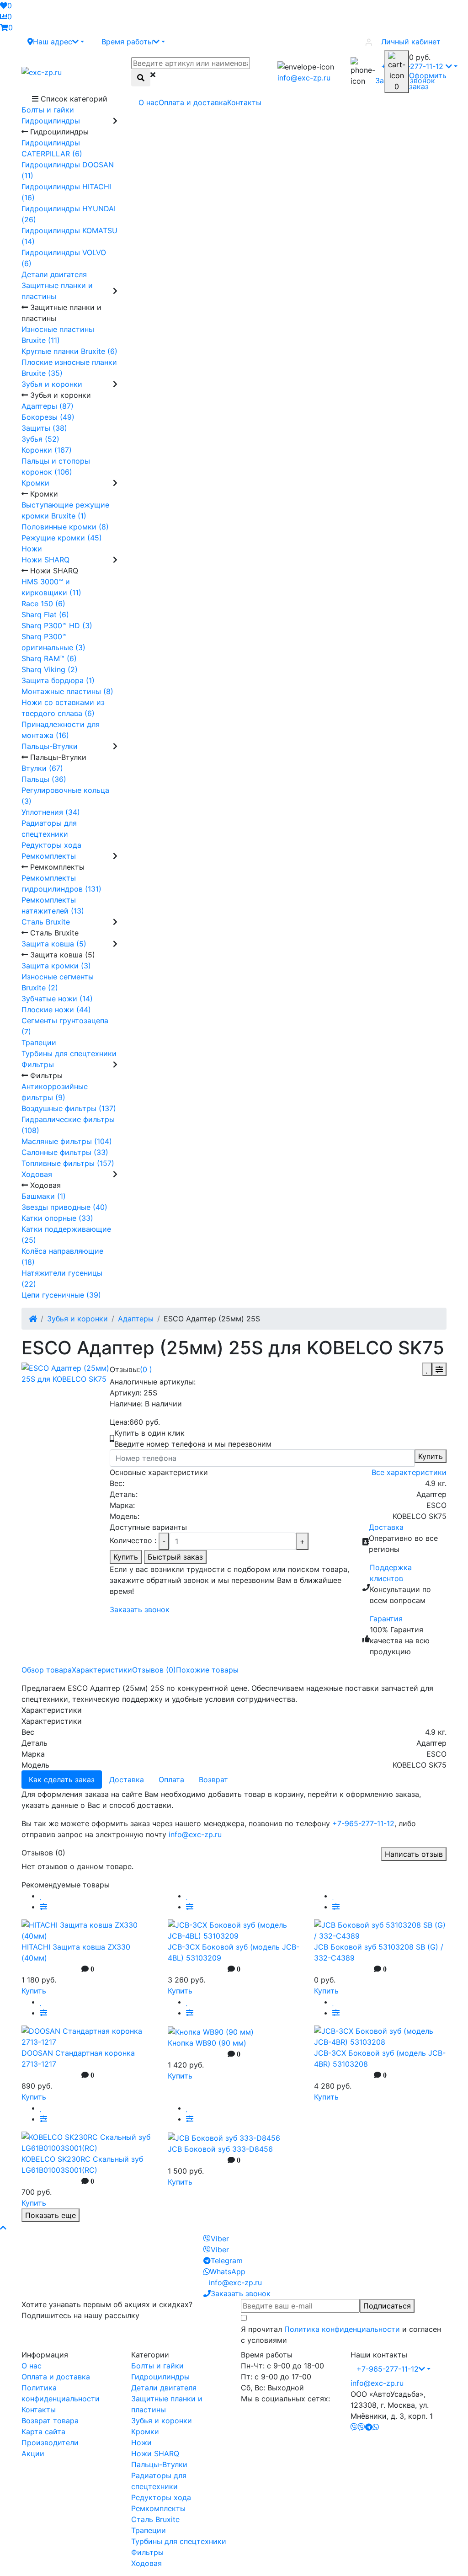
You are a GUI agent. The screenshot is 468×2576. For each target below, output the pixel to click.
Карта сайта (43, 2432)
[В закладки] (427, 1369)
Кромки (145, 2432)
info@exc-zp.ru (304, 78)
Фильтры (147, 2552)
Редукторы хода (161, 2497)
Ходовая (146, 2563)
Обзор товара (47, 1670)
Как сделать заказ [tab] (62, 1780)
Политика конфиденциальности (342, 2329)
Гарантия (386, 1619)
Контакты (244, 102)
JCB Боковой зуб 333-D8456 (220, 2149)
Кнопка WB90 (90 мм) (207, 2043)
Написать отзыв (414, 1854)
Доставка (386, 1527)
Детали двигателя (164, 2388)
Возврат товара (50, 2421)
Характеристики (102, 1670)
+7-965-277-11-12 (363, 1823)
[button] (56, 42)
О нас (149, 102)
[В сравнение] (439, 1369)
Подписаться (387, 2306)
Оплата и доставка (193, 102)
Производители (50, 2442)
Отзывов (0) (154, 1670)
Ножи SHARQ (155, 2453)
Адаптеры (136, 1319)
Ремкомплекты (158, 2508)
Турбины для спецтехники (179, 2541)
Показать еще (51, 2215)
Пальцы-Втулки (159, 2464)
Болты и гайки (157, 2366)
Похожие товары (207, 1670)
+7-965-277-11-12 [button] (388, 2369)
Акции (33, 2453)
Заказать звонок (140, 1609)
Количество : (133, 1540)
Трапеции (149, 2530)
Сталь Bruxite (155, 2519)
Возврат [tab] (213, 1780)
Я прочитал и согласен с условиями (341, 2335)
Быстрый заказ (175, 1557)
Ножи (141, 2442)
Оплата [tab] (171, 1780)
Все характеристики (409, 1472)
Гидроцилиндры (160, 2377)
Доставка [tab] (127, 1780)
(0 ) (146, 1369)
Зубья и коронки (77, 1319)
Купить (431, 1456)
